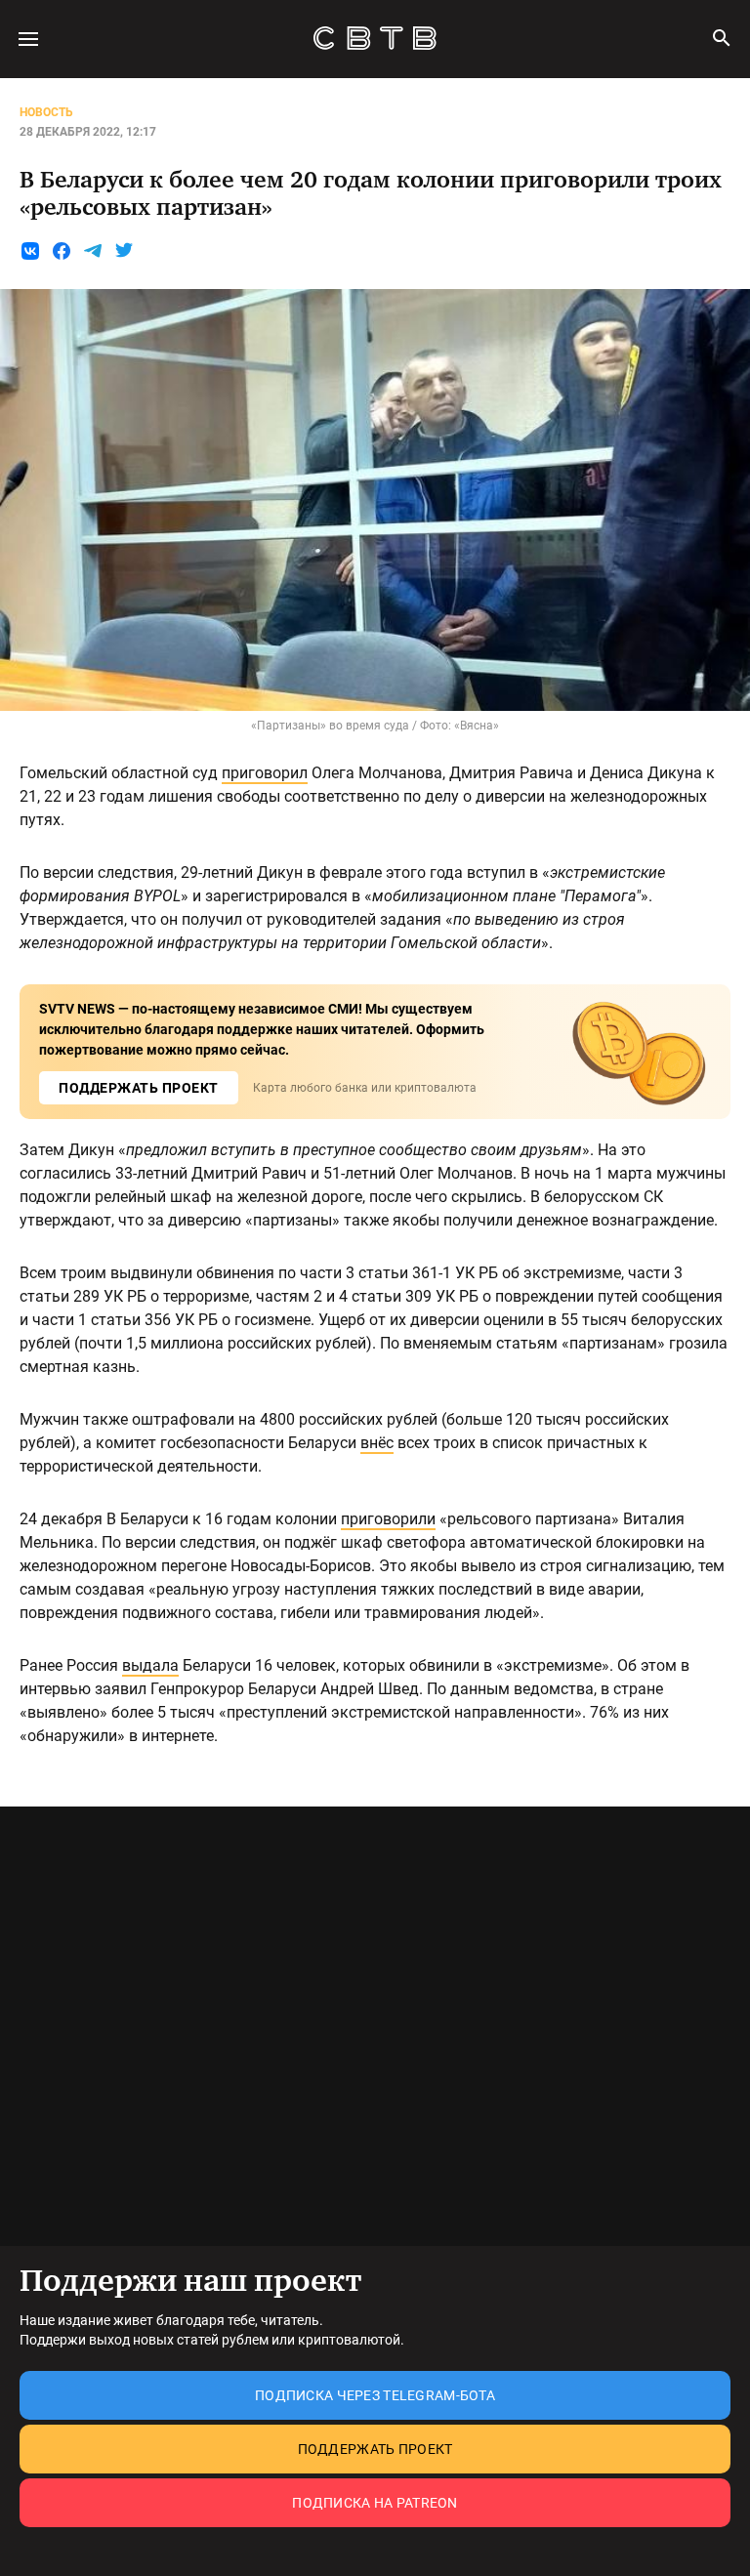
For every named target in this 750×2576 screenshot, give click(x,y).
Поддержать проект (375, 2449)
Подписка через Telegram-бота (375, 2395)
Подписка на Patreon (375, 2503)
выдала (150, 1665)
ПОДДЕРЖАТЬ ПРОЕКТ (139, 1088)
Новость (46, 112)
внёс (377, 1443)
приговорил (265, 773)
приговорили (388, 1519)
